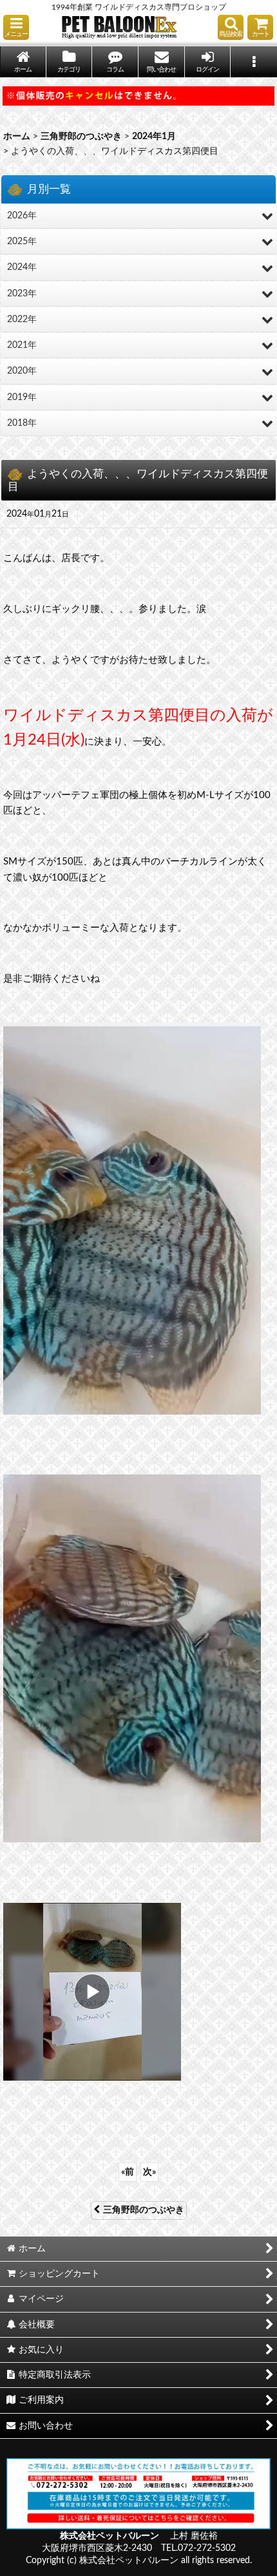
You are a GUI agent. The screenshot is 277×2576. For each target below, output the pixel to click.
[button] (16, 27)
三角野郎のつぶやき (144, 2210)
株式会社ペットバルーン (110, 2536)
